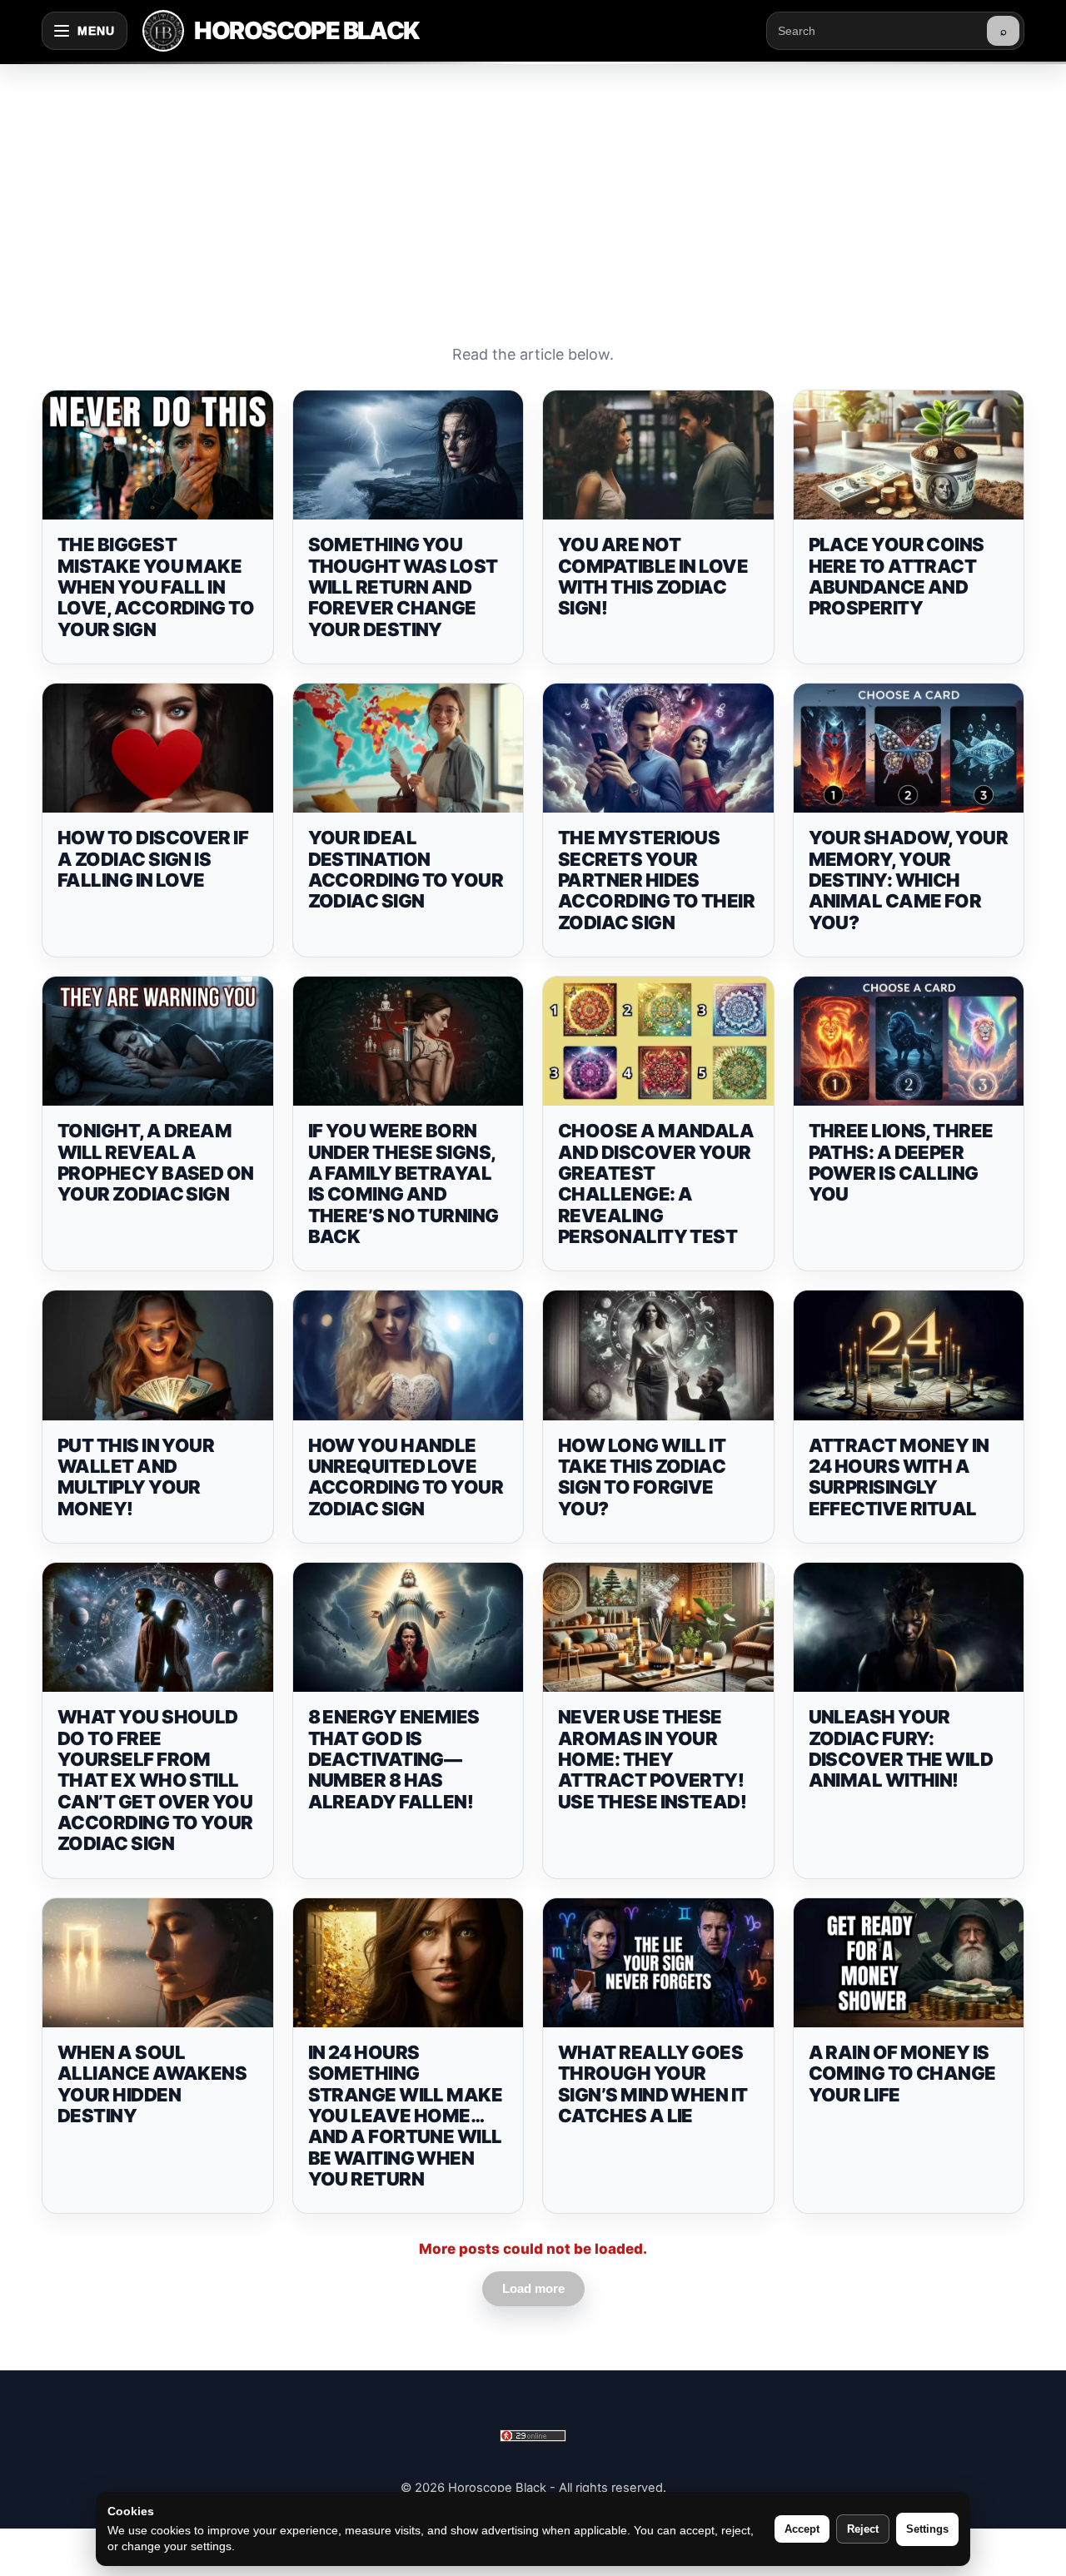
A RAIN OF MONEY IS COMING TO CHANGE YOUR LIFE (902, 2074)
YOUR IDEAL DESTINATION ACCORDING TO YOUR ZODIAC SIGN (406, 869)
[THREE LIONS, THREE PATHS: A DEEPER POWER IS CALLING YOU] (909, 1042)
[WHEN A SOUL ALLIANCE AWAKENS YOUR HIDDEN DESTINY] (158, 1963)
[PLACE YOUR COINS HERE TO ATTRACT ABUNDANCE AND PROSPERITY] (909, 455)
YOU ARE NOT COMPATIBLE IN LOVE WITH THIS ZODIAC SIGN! (653, 576)
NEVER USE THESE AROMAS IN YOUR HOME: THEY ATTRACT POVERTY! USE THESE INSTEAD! (652, 1759)
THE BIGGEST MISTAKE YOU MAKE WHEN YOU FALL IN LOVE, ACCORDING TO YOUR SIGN (156, 587)
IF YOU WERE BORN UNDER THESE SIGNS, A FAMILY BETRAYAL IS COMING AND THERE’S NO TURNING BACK (403, 1183)
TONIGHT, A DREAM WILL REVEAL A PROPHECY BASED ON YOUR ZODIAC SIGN (156, 1162)
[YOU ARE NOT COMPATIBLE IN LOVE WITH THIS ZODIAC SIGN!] (658, 455)
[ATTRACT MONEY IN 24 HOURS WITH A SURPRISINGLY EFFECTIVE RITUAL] (909, 1355)
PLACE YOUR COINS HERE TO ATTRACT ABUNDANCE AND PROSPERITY (897, 576)
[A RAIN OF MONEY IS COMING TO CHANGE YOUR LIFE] (909, 1963)
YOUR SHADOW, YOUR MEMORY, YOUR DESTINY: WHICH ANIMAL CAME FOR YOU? (909, 880)
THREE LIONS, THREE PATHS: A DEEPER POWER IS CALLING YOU (901, 1162)
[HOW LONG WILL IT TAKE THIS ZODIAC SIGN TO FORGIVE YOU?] (658, 1355)
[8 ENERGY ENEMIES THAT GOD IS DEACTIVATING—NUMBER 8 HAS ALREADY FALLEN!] (408, 1628)
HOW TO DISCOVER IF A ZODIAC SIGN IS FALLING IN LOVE (153, 859)
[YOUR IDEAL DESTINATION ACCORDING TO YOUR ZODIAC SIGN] (408, 748)
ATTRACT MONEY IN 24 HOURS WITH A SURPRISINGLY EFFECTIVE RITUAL (899, 1477)
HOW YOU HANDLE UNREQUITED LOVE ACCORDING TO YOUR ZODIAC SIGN (406, 1477)
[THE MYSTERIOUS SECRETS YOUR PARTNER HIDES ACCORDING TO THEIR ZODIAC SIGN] (658, 748)
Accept (802, 2529)
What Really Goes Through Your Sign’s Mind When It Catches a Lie (653, 2084)
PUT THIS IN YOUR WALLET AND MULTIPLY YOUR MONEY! (136, 1477)
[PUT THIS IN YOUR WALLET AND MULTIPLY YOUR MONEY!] (158, 1355)
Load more (533, 2288)
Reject (863, 2529)
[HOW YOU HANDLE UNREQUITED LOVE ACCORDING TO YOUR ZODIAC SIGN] (408, 1355)
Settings (927, 2529)
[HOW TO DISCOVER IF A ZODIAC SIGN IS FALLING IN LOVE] (158, 748)
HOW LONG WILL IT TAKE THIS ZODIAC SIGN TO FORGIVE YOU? (642, 1477)
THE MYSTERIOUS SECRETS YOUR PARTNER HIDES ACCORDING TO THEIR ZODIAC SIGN (656, 880)
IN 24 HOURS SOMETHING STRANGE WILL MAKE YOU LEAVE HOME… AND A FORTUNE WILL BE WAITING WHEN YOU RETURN (406, 2116)
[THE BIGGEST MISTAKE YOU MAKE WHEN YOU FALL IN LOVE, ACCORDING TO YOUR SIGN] (158, 455)
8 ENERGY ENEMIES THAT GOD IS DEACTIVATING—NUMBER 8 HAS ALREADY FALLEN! (394, 1759)
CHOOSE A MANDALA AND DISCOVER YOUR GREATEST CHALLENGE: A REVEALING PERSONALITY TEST (656, 1183)
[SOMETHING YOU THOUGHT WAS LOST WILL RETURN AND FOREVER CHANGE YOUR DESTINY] (408, 455)
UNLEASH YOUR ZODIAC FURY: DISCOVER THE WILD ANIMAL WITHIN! (901, 1748)
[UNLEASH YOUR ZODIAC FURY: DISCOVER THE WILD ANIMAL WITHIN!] (909, 1628)
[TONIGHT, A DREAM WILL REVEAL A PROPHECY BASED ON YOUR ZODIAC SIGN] (158, 1042)
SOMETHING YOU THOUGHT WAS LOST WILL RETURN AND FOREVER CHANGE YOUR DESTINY (403, 587)
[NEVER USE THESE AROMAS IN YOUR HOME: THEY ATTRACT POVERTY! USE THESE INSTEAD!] (658, 1628)
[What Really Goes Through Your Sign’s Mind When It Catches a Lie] (658, 1963)
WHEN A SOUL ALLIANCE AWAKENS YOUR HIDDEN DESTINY (152, 2084)
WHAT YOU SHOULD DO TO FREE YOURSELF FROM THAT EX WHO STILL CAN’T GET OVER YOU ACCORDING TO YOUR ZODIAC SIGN (155, 1780)
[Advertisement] (533, 186)
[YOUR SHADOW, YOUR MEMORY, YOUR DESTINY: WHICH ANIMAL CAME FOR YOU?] (909, 748)
